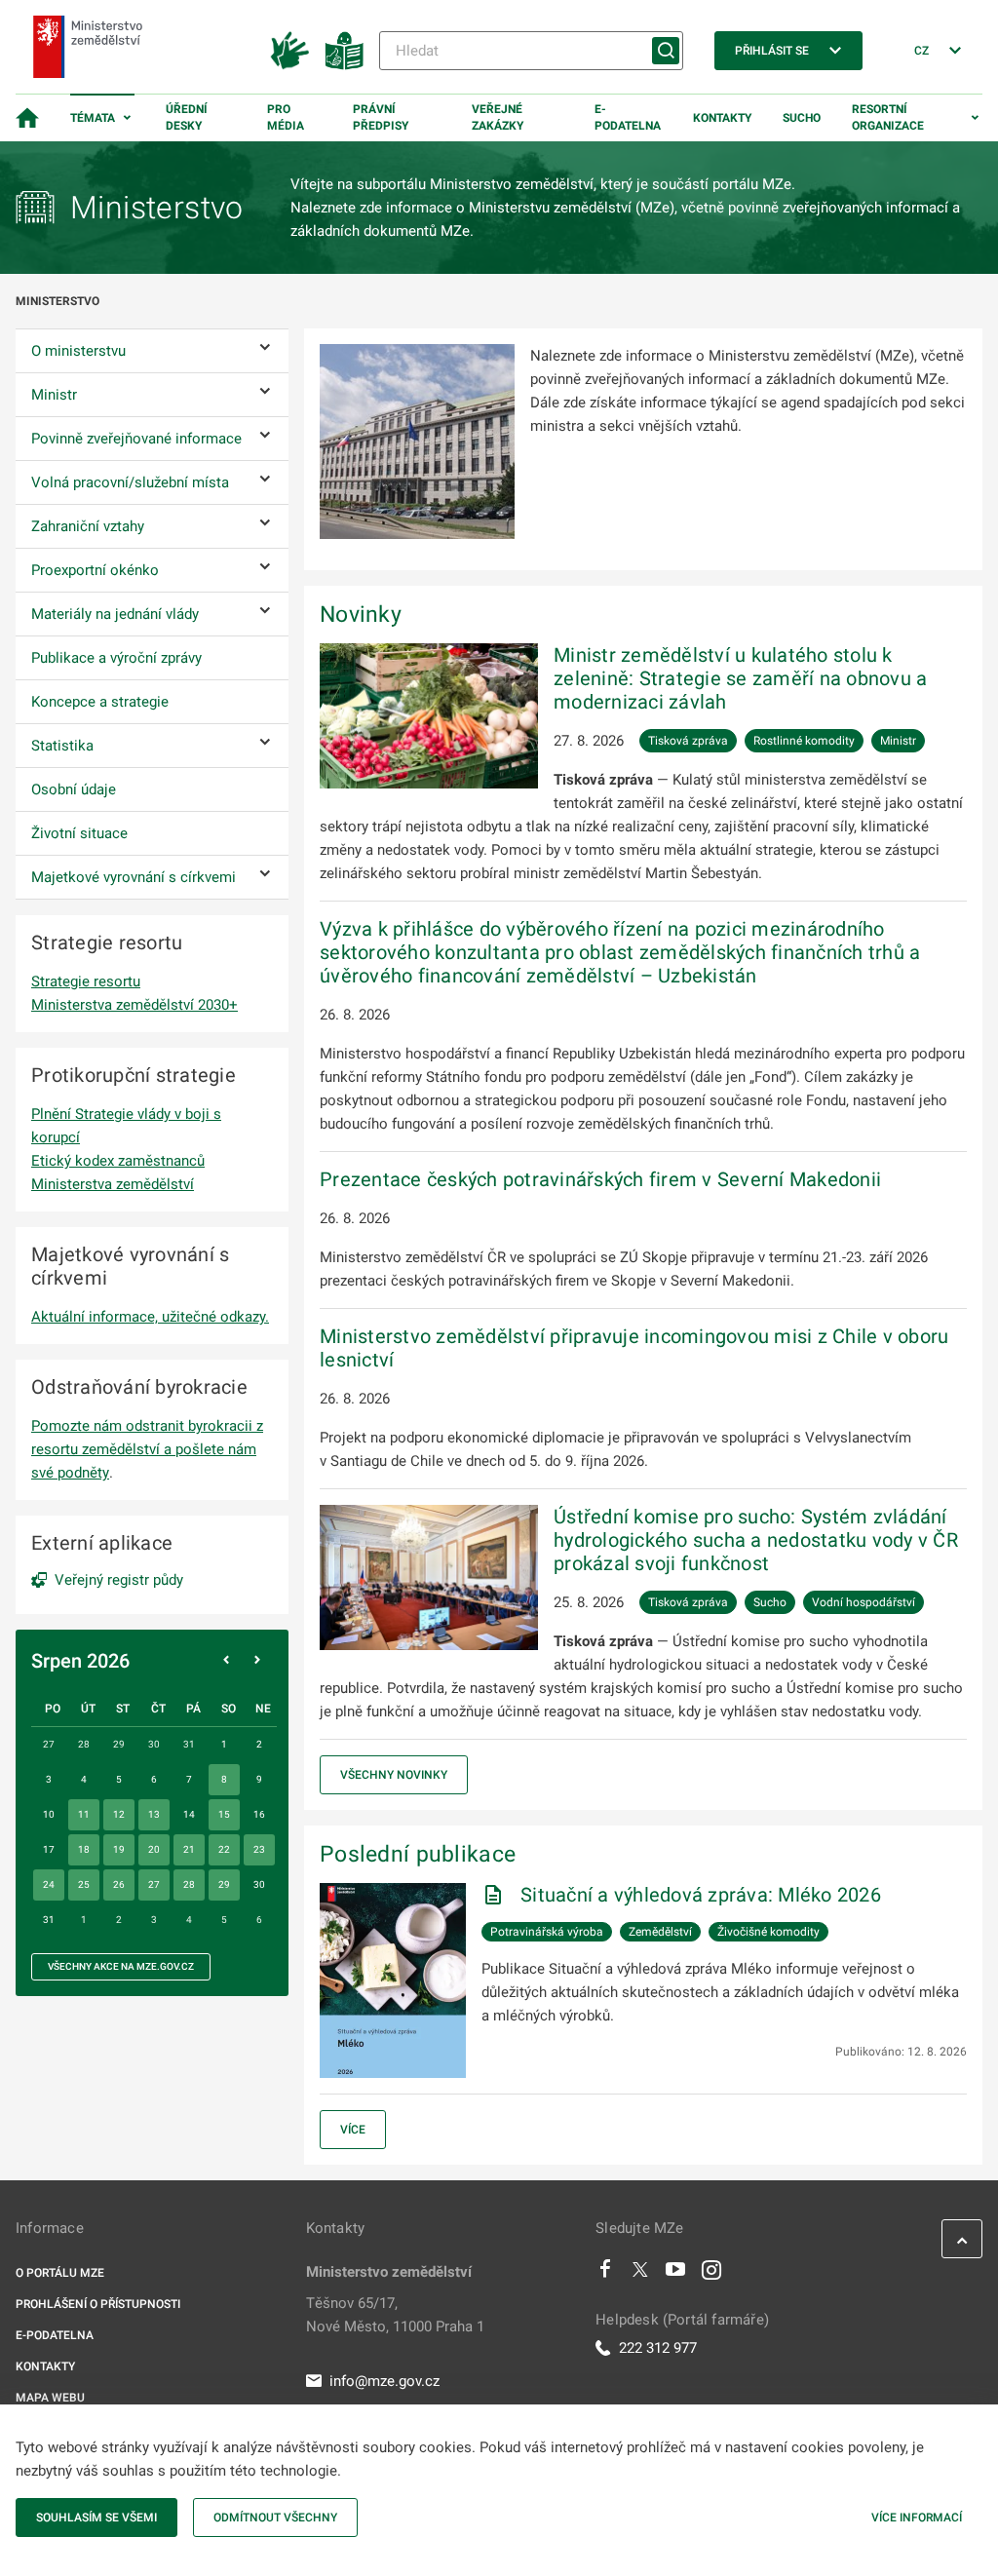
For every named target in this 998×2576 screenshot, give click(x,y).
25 (84, 1884)
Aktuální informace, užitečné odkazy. (150, 1317)
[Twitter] (640, 2274)
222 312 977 (658, 2348)
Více (353, 2130)
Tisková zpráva (688, 741)
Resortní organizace (888, 117)
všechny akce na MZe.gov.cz (121, 1966)
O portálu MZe (60, 2273)
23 (259, 1849)
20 (154, 1849)
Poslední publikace (418, 1854)
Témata (93, 118)
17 (49, 1849)
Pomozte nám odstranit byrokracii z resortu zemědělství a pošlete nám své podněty (147, 1449)
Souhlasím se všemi (96, 2518)
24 (49, 1884)
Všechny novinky (394, 1775)
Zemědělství (660, 1932)
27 (154, 1884)
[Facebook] (605, 2274)
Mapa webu (50, 2398)
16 (259, 1814)
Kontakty (722, 118)
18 (84, 1849)
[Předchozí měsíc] (226, 1661)
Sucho (802, 118)
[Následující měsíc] (257, 1661)
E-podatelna (628, 117)
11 (84, 1814)
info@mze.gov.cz (384, 2381)
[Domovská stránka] (27, 118)
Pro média (286, 117)
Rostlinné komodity (804, 741)
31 (49, 1920)
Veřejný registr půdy (119, 1580)
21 (189, 1849)
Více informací (917, 2518)
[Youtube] (676, 2274)
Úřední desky (187, 117)
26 (119, 1884)
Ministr (898, 741)
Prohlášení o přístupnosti (98, 2304)
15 (224, 1814)
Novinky (361, 614)
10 (49, 1814)
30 (259, 1884)
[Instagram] (711, 2274)
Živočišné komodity (768, 1932)
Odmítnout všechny (275, 2518)
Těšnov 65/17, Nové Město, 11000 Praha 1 (395, 2315)
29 (224, 1884)
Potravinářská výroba (547, 1932)
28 (189, 1884)
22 (224, 1849)
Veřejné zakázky (498, 117)
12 (119, 1814)
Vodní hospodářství (864, 1602)
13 (154, 1814)
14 (189, 1814)
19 (119, 1849)
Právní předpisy (381, 117)
